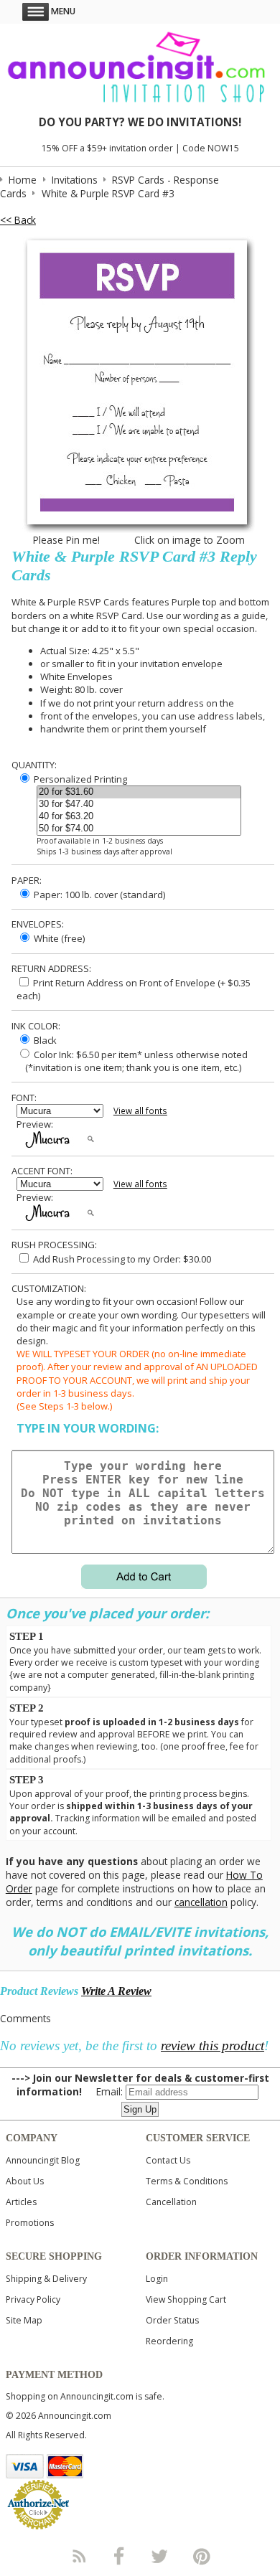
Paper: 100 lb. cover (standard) (98, 895)
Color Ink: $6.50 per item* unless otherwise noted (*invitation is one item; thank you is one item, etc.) (132, 1061)
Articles (21, 2202)
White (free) (58, 938)
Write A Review (116, 1991)
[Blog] (78, 2556)
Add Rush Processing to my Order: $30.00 (121, 1259)
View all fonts (140, 1111)
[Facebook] (119, 2556)
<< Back (18, 220)
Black (44, 1040)
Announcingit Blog (43, 2160)
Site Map (24, 2320)
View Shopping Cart (186, 2299)
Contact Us (168, 2160)
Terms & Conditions (187, 2181)
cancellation (201, 1902)
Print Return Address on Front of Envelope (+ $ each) (134, 989)
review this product (213, 2046)
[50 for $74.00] (139, 829)
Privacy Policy (33, 2299)
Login (157, 2279)
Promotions (30, 2223)
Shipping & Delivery (46, 2279)
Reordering (169, 2341)
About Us (25, 2181)
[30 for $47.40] (139, 805)
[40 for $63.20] (139, 817)
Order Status (172, 2320)
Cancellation (171, 2202)
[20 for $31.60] (139, 792)
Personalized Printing (79, 779)
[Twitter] (161, 2556)
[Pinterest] (202, 2556)
